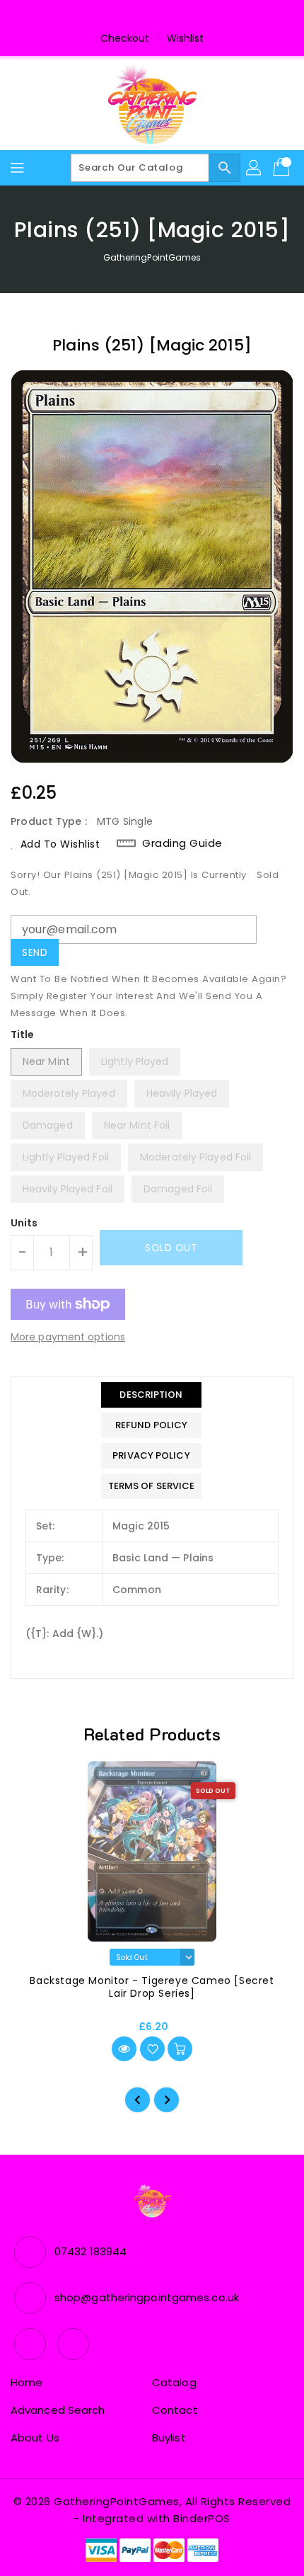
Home (27, 2382)
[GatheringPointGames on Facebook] (139, 16)
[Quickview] (124, 2049)
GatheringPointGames (152, 257)
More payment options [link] (68, 1337)
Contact (175, 2410)
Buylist (169, 2438)
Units (24, 1223)
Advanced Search (58, 2410)
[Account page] (255, 168)
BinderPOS (202, 2518)
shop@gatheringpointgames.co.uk (147, 2297)
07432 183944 (90, 2251)
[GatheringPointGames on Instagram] (165, 16)
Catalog (174, 2382)
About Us (35, 2438)
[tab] (152, 1395)
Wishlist (186, 38)
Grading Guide (182, 843)
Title (23, 1035)
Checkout (125, 38)
